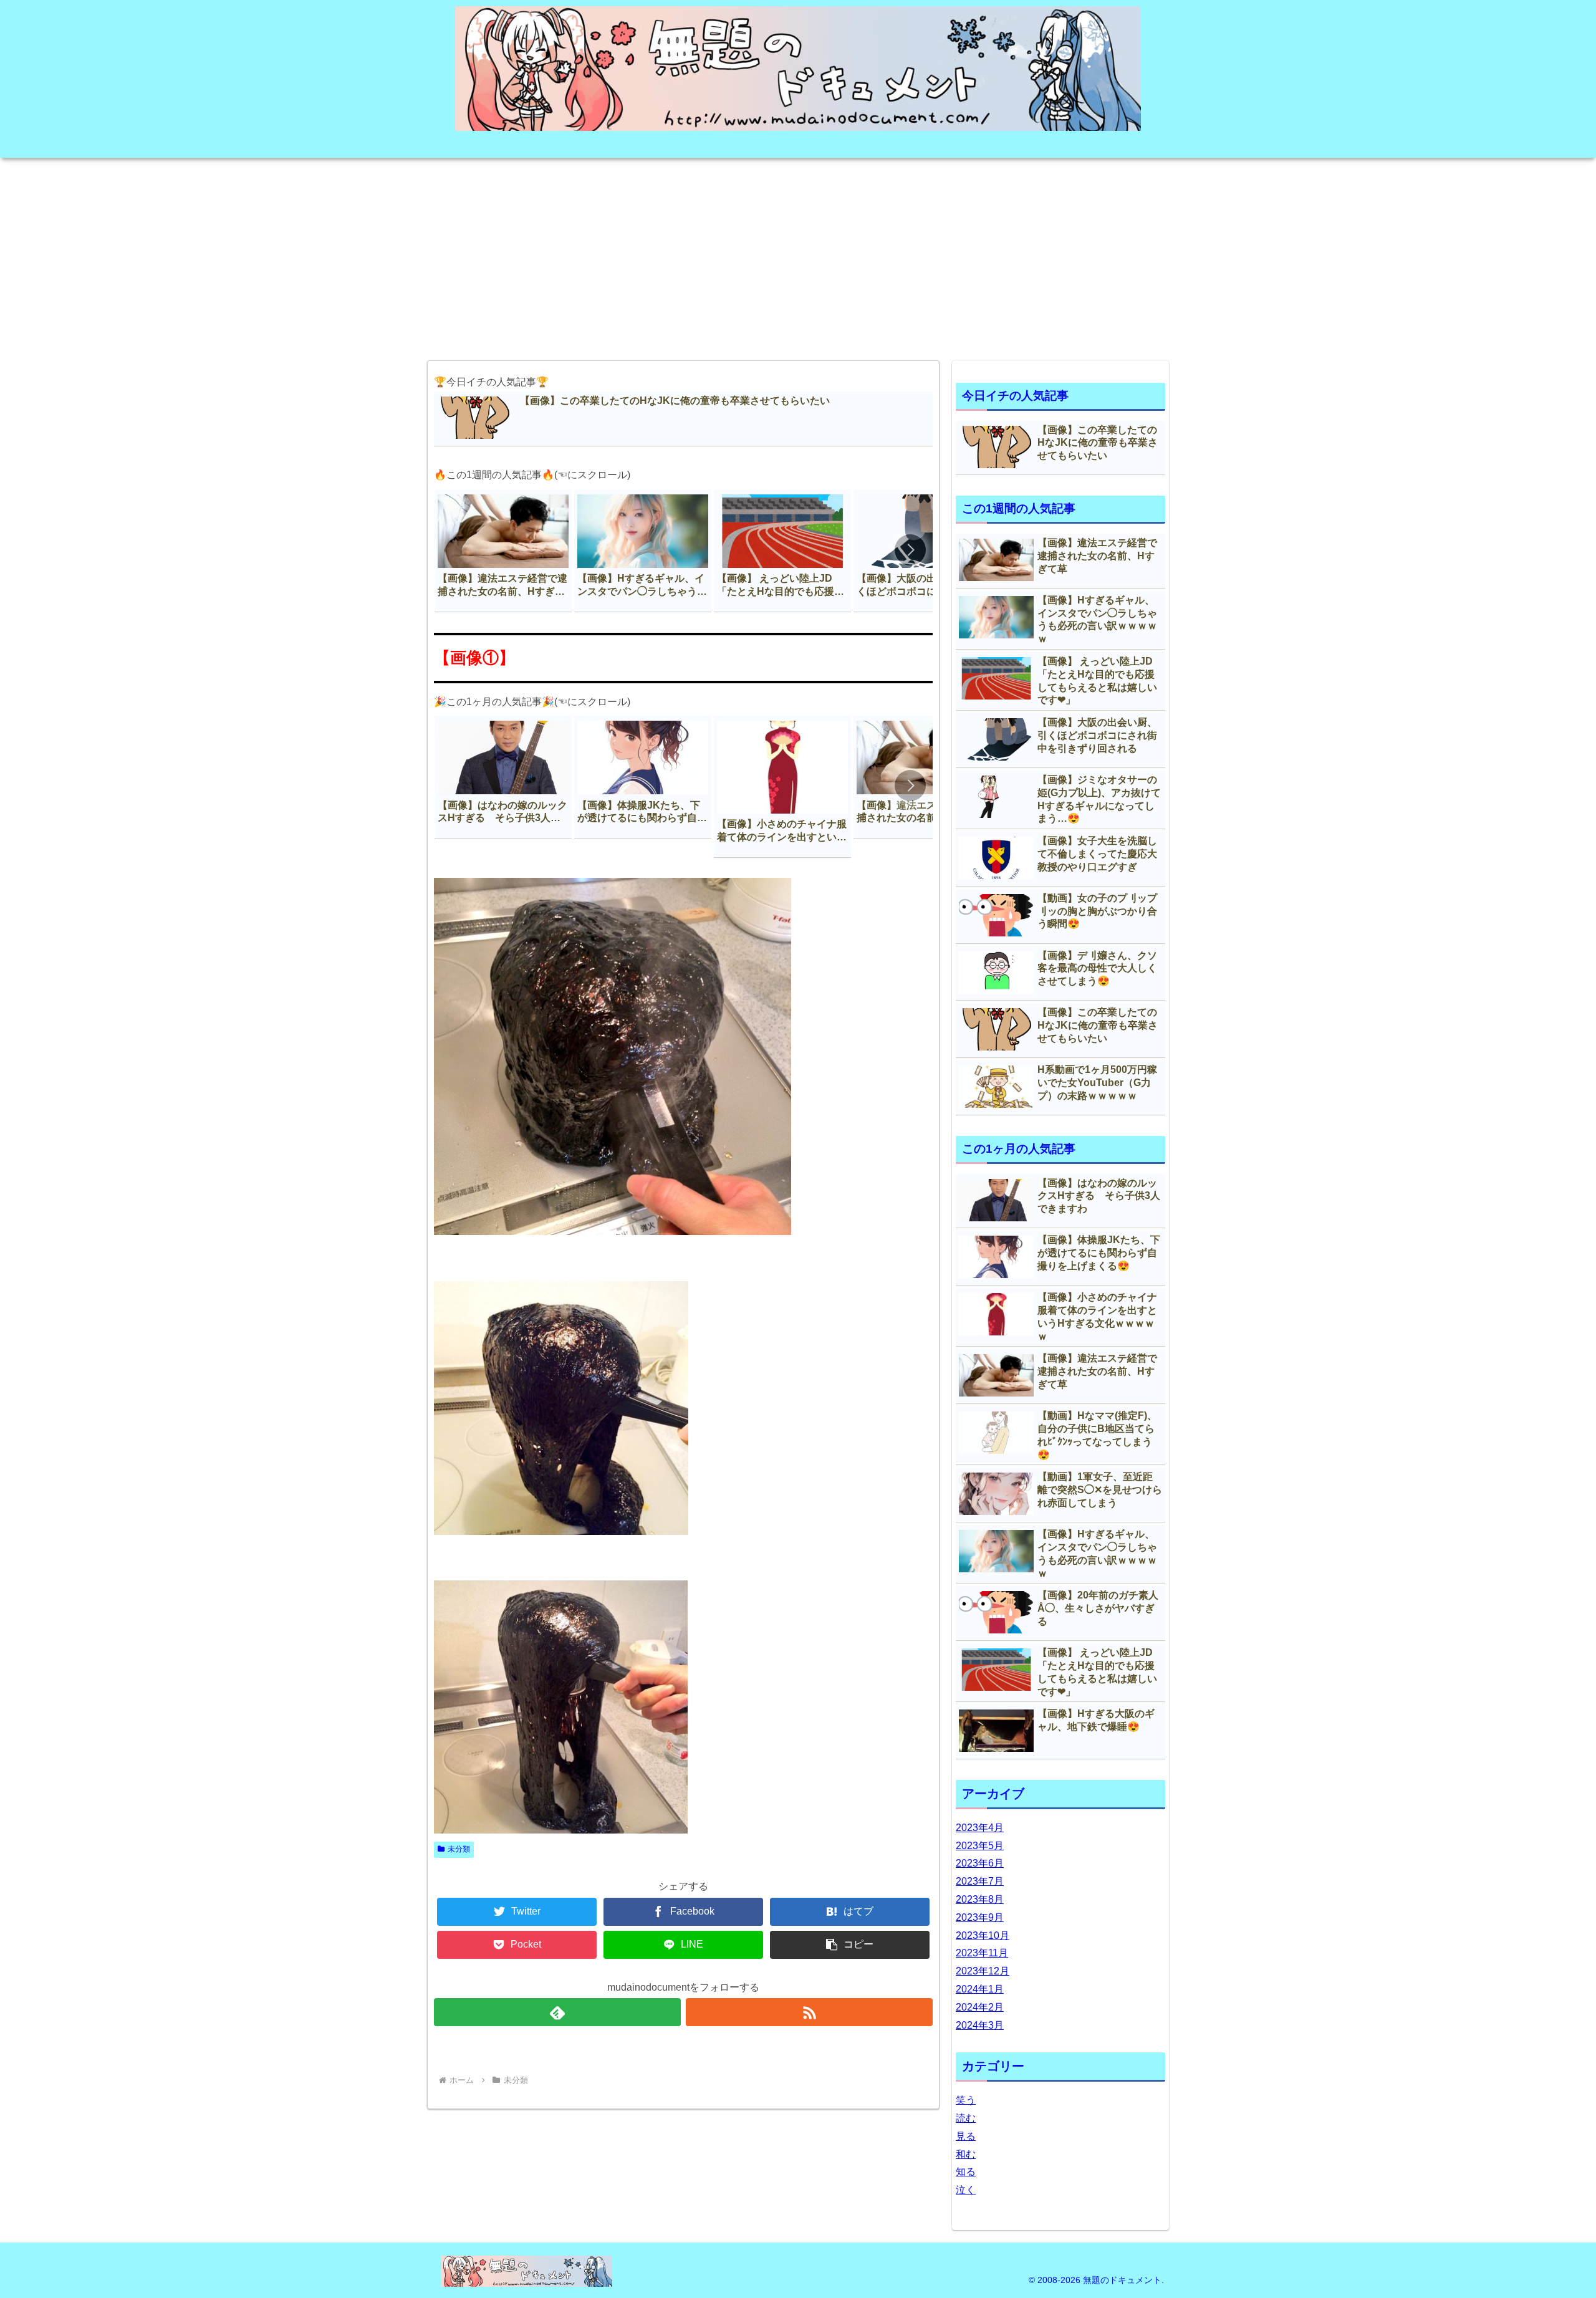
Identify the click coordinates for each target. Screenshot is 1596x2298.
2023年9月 (980, 1917)
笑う (966, 2100)
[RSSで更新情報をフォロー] (809, 2012)
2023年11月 (982, 1953)
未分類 (459, 1849)
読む (966, 2118)
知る (966, 2172)
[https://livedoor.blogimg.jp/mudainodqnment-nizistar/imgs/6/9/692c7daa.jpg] (561, 1828)
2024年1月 (980, 1989)
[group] (503, 551)
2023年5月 (980, 1846)
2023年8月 (980, 1899)
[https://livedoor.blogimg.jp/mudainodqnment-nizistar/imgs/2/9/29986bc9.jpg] (613, 1230)
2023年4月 (980, 1828)
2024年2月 (980, 2007)
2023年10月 (983, 1935)
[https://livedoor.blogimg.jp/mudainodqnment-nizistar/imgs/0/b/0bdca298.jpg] (561, 1530)
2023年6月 (980, 1863)
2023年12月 (983, 1971)
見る (966, 2136)
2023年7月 (980, 1881)
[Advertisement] (798, 255)
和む (966, 2154)
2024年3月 (980, 2025)
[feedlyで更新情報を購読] (557, 2012)
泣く (966, 2190)
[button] (910, 550)
